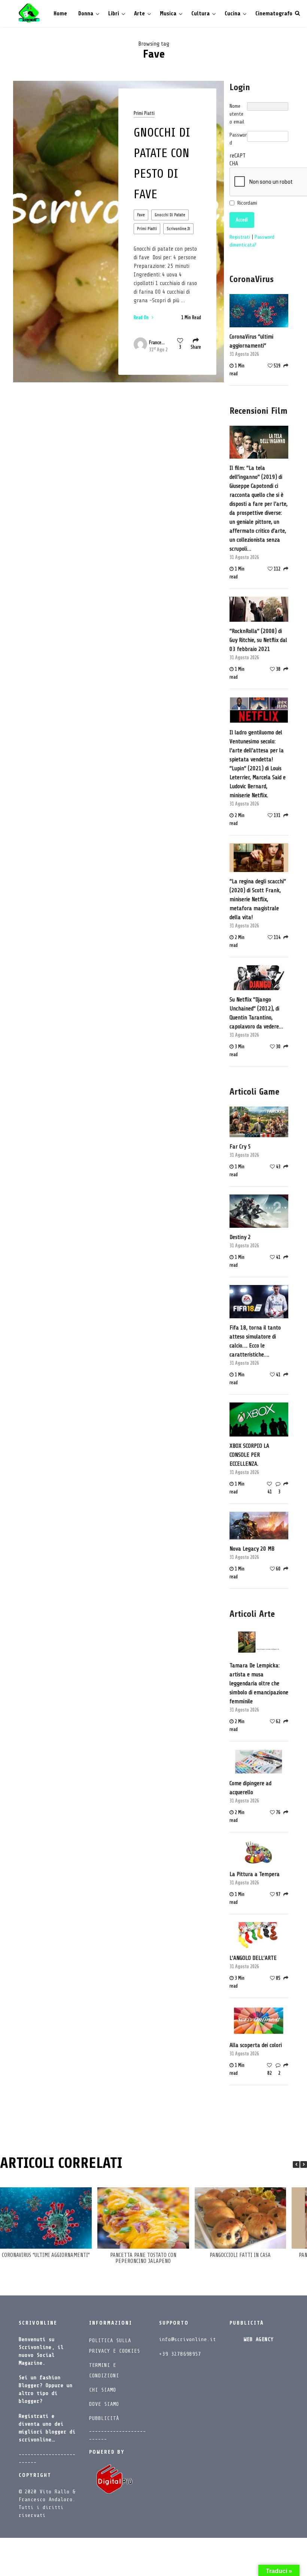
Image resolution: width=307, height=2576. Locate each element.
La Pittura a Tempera (255, 1874)
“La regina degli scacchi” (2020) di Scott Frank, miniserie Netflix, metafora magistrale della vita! (258, 899)
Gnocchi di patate (170, 215)
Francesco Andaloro (157, 342)
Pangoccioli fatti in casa (240, 2255)
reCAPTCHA (238, 160)
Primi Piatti (144, 113)
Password (238, 139)
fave (141, 215)
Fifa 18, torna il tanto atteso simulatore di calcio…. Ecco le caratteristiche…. (255, 1341)
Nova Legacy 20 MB (252, 1549)
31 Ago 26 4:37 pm (158, 350)
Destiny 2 (240, 1237)
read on (142, 317)
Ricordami (247, 203)
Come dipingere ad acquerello (250, 1788)
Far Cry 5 (240, 1147)
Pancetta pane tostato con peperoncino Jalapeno (143, 2258)
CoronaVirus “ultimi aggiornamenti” (251, 341)
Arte (139, 14)
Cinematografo (274, 14)
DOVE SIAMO (104, 2404)
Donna (86, 14)
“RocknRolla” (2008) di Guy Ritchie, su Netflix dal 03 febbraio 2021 (258, 640)
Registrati (241, 237)
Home (60, 14)
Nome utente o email (237, 114)
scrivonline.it (178, 229)
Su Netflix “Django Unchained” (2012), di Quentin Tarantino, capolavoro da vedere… (256, 1013)
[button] (304, 2164)
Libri (114, 14)
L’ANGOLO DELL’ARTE (253, 1958)
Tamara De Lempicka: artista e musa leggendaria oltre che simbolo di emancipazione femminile (259, 1683)
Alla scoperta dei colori (256, 2045)
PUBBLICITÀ (104, 2418)
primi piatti (147, 229)
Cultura (200, 14)
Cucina (232, 14)
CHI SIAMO (103, 2390)
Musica (168, 14)
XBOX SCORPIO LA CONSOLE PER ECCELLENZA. (249, 1455)
